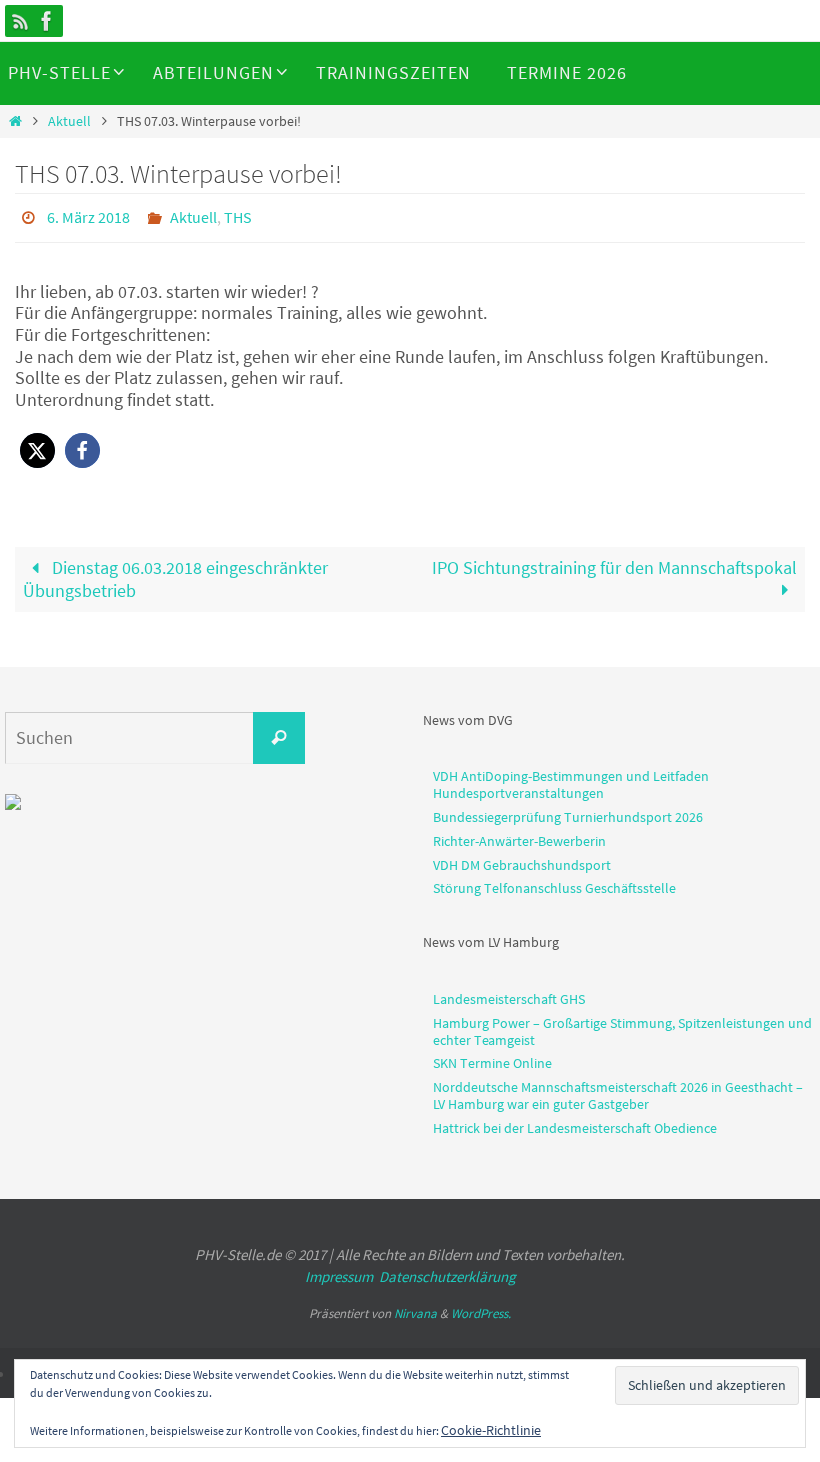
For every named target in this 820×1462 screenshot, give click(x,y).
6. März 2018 (88, 215)
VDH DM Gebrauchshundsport (522, 859)
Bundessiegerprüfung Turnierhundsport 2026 (568, 811)
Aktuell (69, 121)
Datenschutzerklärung (447, 1270)
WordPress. (481, 1307)
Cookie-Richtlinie (491, 1430)
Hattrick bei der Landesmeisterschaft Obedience (575, 1122)
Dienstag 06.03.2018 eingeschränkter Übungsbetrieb (175, 574)
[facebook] (47, 21)
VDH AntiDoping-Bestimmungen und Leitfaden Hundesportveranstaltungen (571, 779)
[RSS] (21, 21)
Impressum (339, 1270)
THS (238, 215)
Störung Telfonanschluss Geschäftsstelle (554, 883)
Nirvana (415, 1307)
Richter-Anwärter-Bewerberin (519, 835)
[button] (37, 445)
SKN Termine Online (492, 1058)
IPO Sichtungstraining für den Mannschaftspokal (614, 562)
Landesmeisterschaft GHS (509, 993)
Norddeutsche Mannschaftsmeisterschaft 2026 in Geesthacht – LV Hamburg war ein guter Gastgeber (618, 1090)
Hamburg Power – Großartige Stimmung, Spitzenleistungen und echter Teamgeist (622, 1025)
